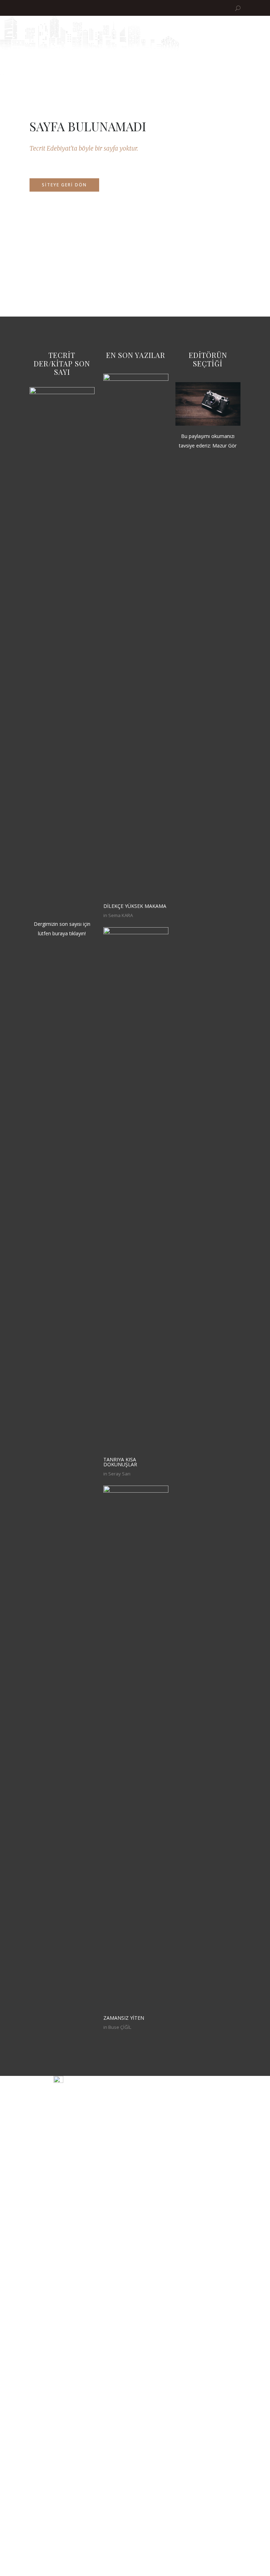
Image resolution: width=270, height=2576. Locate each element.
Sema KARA (121, 915)
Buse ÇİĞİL (120, 2027)
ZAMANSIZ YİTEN (124, 2018)
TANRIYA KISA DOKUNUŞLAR (120, 1462)
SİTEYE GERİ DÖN (64, 185)
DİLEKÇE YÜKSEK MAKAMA (135, 906)
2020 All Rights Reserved (196, 2080)
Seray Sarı (119, 1474)
